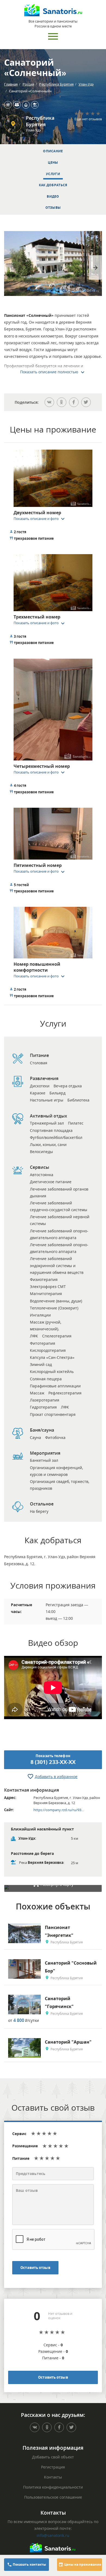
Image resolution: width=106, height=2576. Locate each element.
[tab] (53, 486)
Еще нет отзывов (88, 119)
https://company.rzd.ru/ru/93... (59, 1810)
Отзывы (53, 208)
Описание (53, 151)
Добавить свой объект (53, 2457)
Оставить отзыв (35, 2268)
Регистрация (53, 2467)
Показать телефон (53, 1760)
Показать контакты (29, 2564)
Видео (53, 196)
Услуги (53, 174)
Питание (21, 2158)
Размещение (25, 2146)
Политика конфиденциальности (53, 2487)
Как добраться (53, 185)
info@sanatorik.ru (53, 2535)
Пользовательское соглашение (53, 2497)
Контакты (53, 2477)
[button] (41, 519)
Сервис (19, 2134)
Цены (53, 162)
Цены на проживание (82, 2564)
